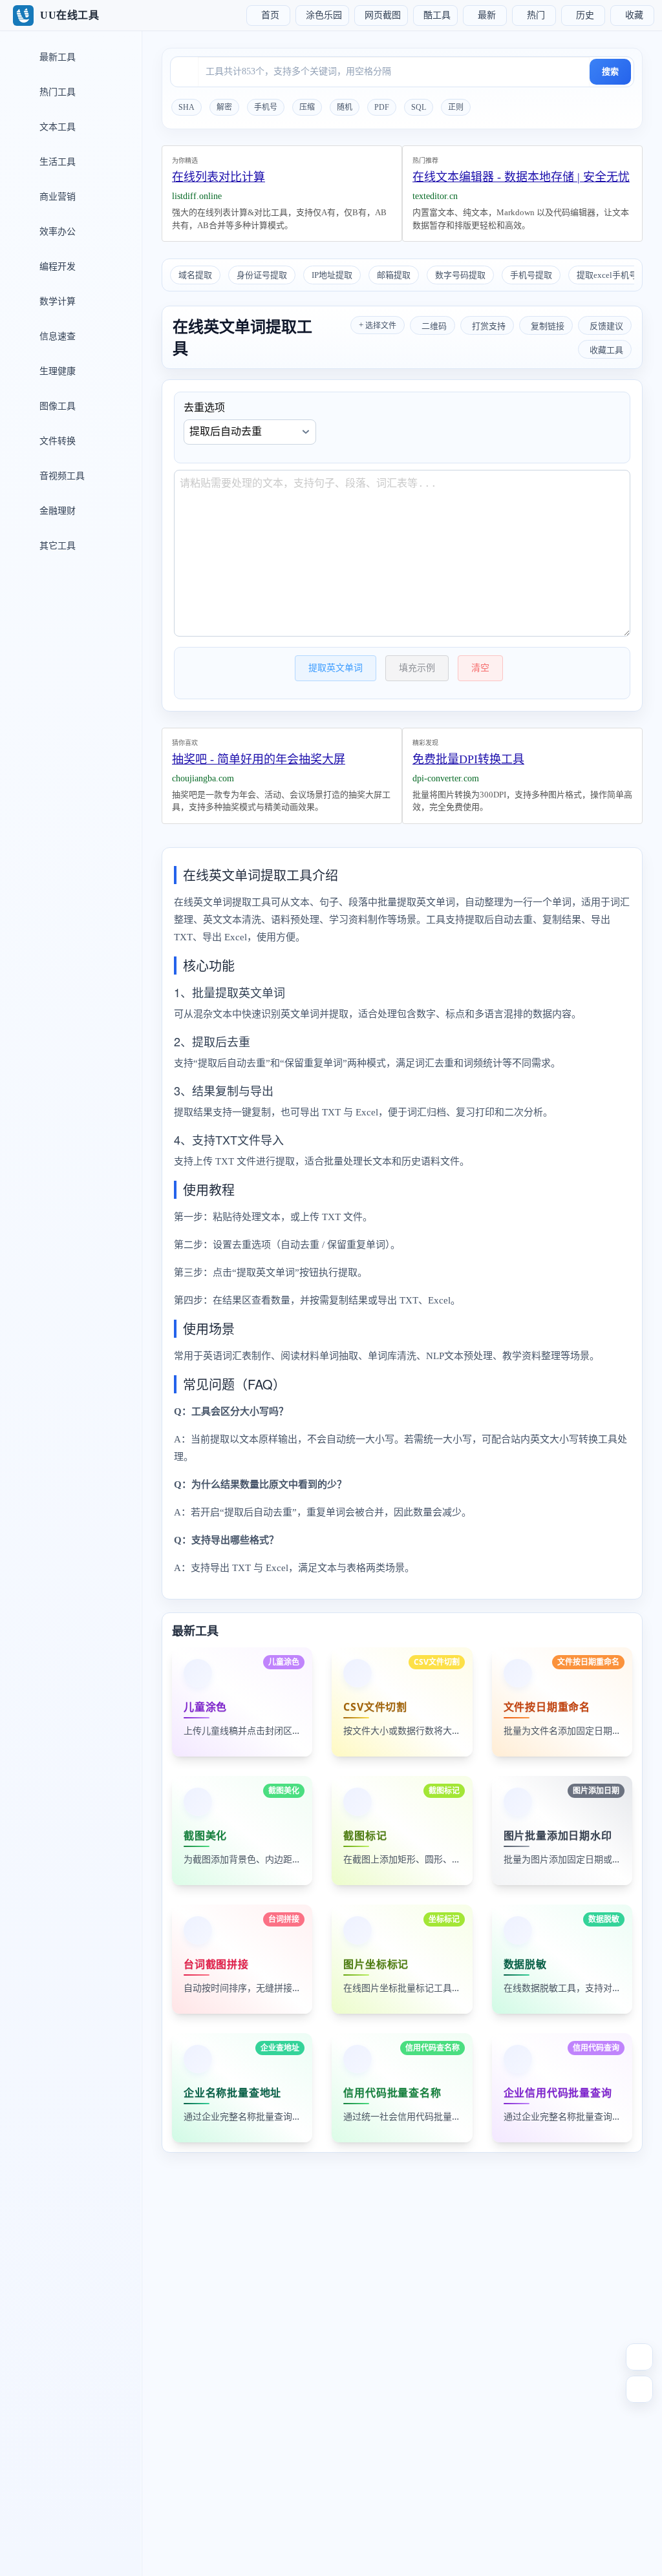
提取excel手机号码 (611, 275)
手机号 (266, 107)
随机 (345, 107)
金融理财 (56, 511)
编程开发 (56, 267)
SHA (187, 107)
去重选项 (204, 407)
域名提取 (195, 275)
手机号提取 (531, 275)
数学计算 (56, 301)
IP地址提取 (332, 275)
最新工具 (56, 57)
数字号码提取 (460, 275)
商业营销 (56, 197)
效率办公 (56, 232)
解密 (224, 107)
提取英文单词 (336, 668)
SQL (419, 107)
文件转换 (56, 441)
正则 (456, 107)
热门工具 (56, 92)
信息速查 (56, 336)
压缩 (307, 107)
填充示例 (417, 668)
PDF (382, 107)
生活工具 (56, 162)
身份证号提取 (262, 275)
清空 (480, 668)
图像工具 (56, 406)
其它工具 (56, 546)
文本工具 (56, 127)
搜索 (610, 71)
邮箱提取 (394, 275)
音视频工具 (61, 476)
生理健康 (56, 371)
